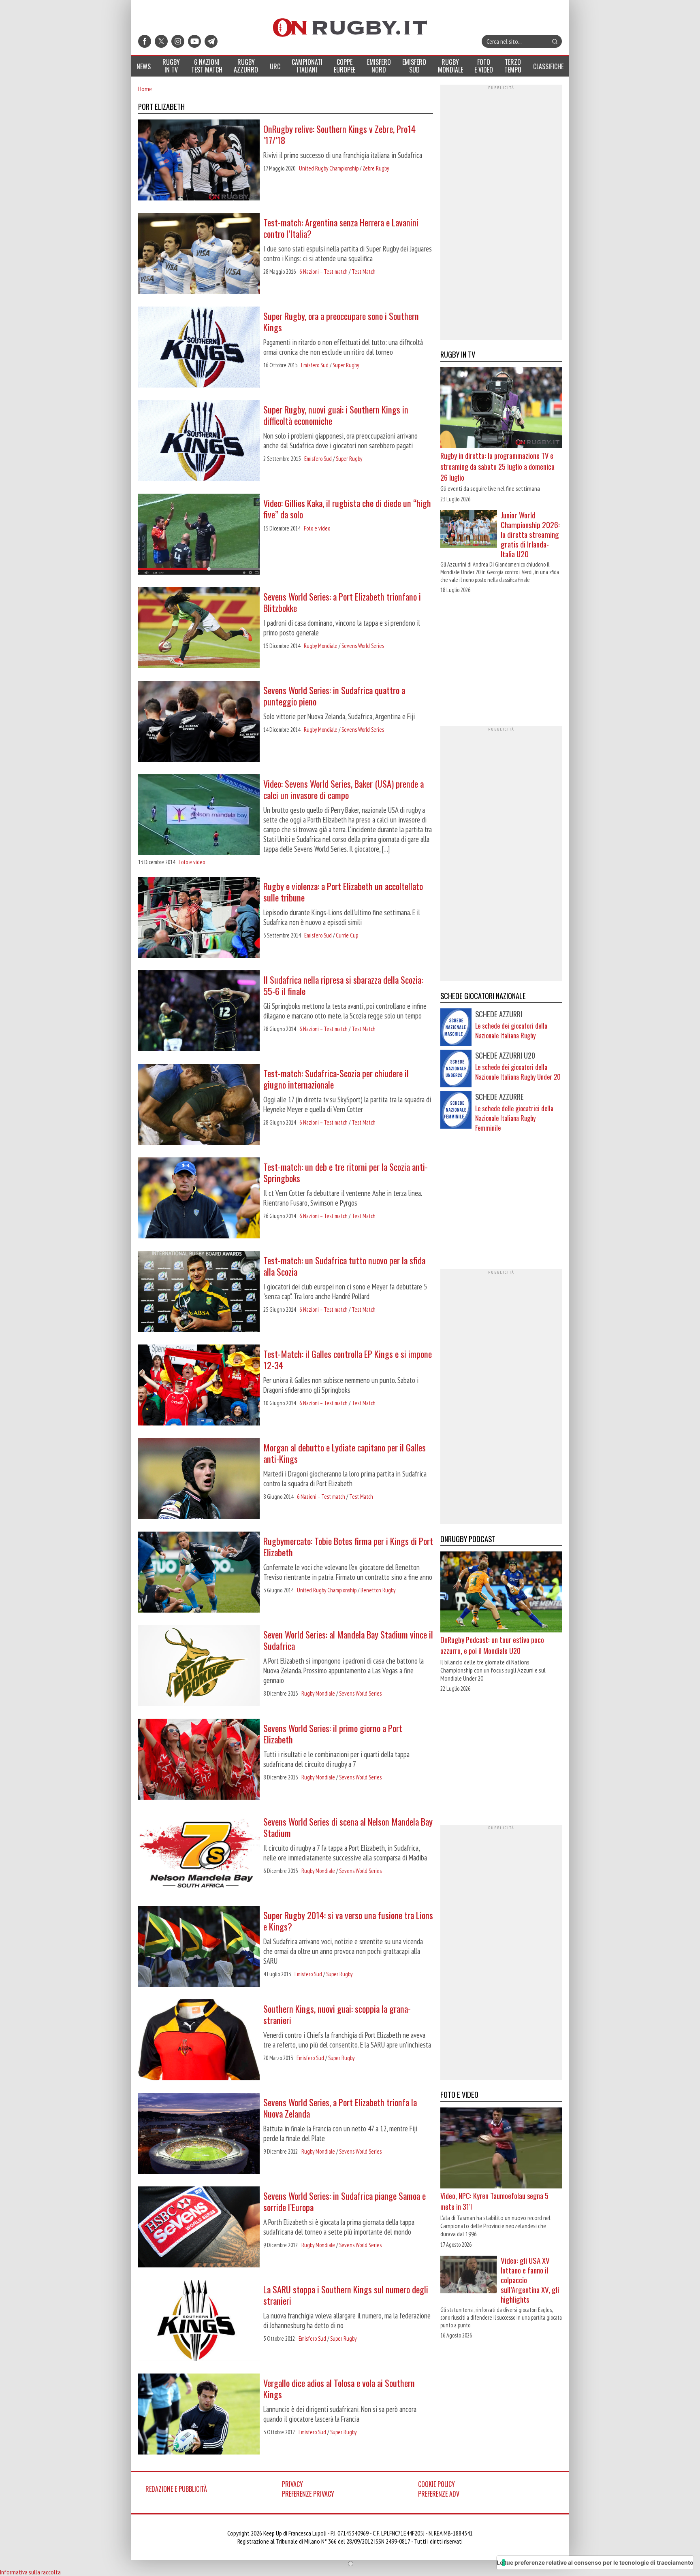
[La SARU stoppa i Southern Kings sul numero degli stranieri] (199, 2321)
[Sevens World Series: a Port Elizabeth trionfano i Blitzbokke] (199, 629)
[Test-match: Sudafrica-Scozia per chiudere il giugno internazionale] (199, 1105)
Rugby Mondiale (321, 646)
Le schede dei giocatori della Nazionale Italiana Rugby (511, 1031)
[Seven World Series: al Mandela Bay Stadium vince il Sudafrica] (199, 1666)
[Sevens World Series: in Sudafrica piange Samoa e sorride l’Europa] (199, 2228)
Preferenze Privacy (308, 2494)
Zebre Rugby (376, 168)
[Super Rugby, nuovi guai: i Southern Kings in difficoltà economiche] (199, 441)
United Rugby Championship (329, 168)
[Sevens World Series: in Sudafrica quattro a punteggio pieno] (199, 722)
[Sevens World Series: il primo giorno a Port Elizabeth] (199, 1760)
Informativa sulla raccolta (30, 2572)
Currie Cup (347, 935)
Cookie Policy (436, 2484)
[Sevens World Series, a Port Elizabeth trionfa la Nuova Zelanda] (199, 2134)
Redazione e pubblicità (176, 2489)
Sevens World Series (363, 646)
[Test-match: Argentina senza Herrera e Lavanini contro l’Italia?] (199, 254)
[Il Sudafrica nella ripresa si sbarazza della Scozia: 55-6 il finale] (199, 1012)
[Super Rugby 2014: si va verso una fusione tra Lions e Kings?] (199, 1947)
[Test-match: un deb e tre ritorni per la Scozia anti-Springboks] (199, 1199)
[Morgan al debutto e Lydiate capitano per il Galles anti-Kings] (199, 1479)
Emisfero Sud (315, 365)
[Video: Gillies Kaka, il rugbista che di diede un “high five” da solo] (199, 535)
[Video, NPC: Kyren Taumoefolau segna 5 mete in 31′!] (501, 2149)
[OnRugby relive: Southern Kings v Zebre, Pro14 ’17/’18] (199, 161)
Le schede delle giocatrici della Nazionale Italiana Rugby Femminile (514, 1118)
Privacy (292, 2484)
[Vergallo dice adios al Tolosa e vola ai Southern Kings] (199, 2415)
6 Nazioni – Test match (323, 272)
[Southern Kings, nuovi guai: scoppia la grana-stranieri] (199, 2041)
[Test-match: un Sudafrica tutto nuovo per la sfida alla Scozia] (199, 1292)
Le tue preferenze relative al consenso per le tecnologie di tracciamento (595, 2562)
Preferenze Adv (439, 2494)
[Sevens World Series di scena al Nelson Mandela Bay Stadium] (199, 1854)
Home (145, 89)
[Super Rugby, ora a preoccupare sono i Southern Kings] (199, 348)
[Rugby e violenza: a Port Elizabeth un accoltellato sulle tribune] (199, 918)
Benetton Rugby (378, 1590)
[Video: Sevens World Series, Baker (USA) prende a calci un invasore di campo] (199, 816)
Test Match (364, 272)
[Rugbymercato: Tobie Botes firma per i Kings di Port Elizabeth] (199, 1573)
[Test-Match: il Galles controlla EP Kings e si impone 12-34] (199, 1386)
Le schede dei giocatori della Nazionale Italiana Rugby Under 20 (518, 1072)
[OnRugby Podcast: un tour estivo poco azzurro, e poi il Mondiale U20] (501, 1593)
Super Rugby (346, 365)
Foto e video (317, 528)
